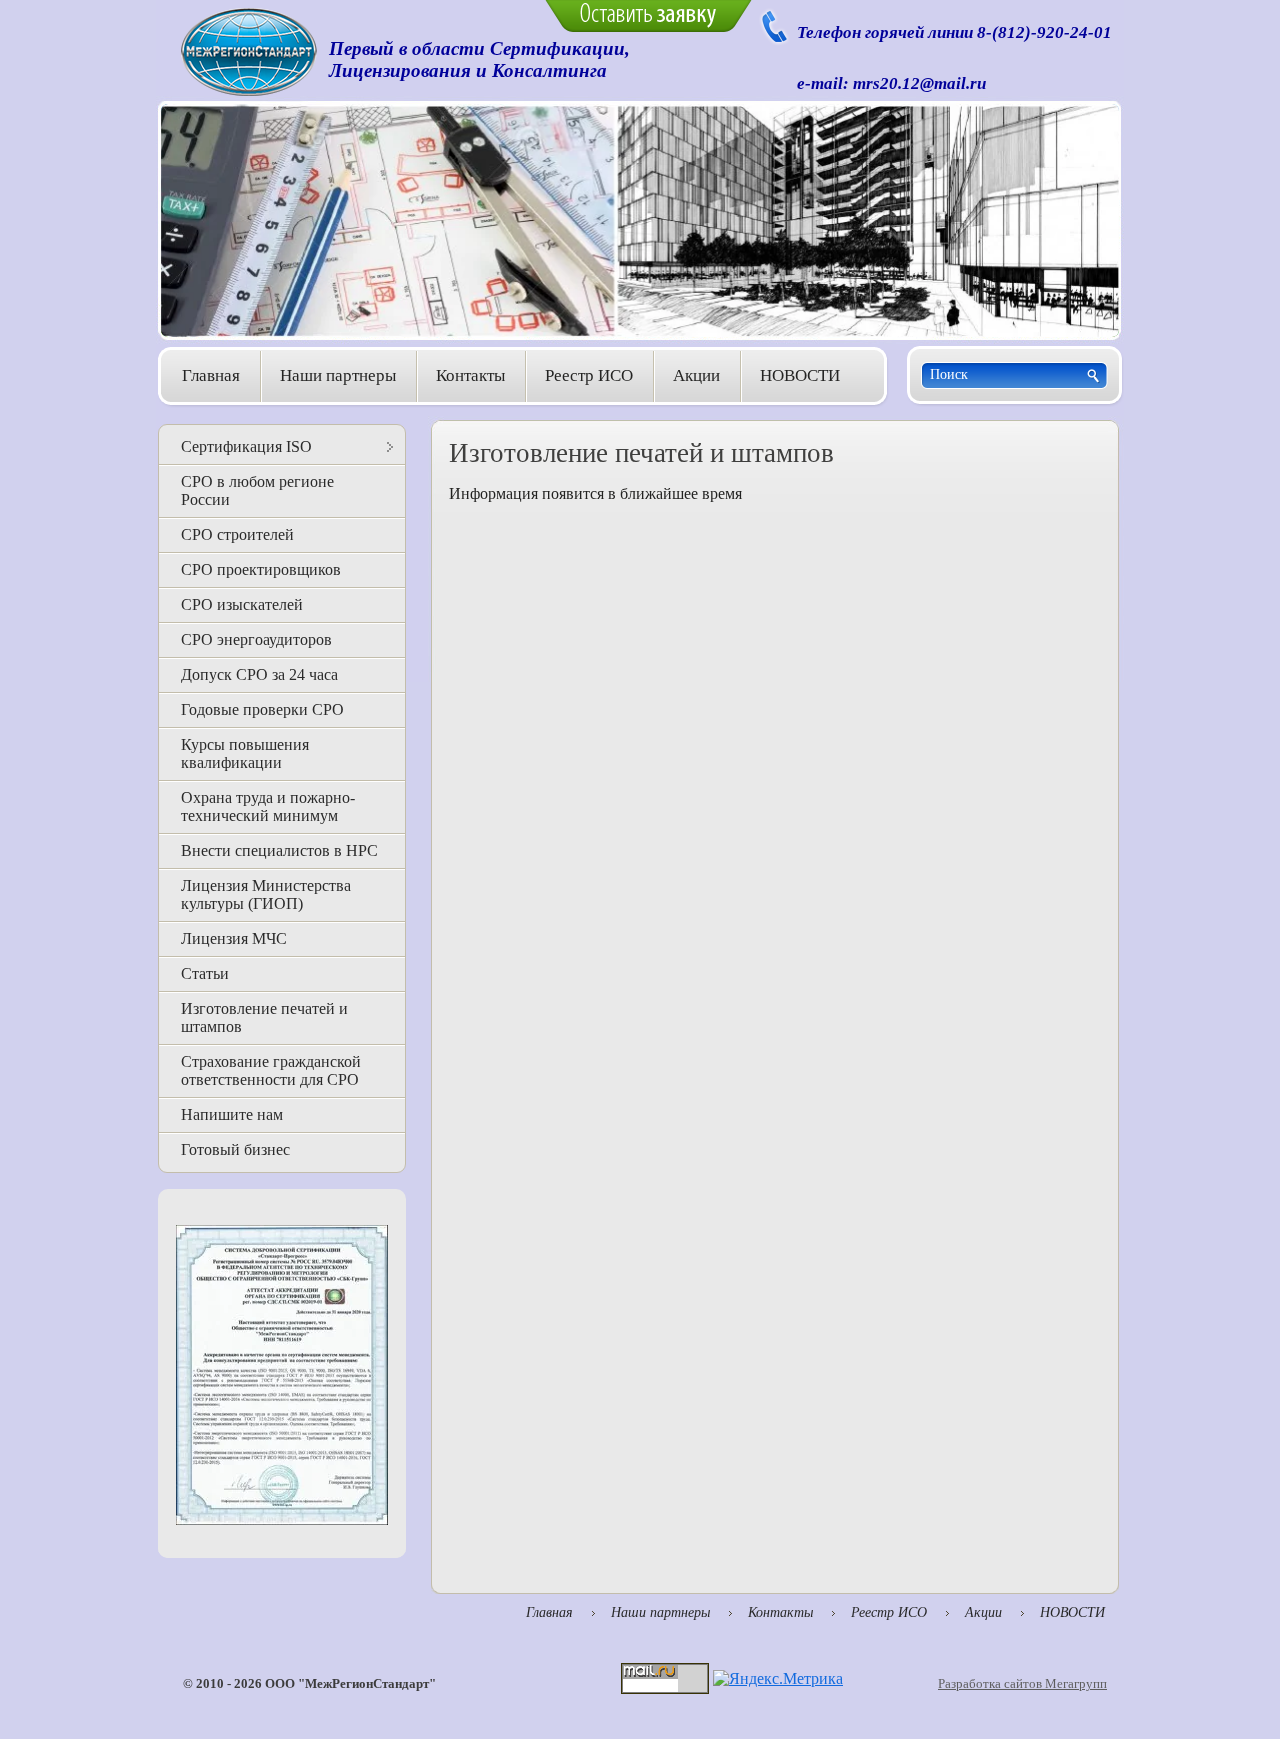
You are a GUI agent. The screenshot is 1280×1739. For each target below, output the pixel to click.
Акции (696, 375)
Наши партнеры (338, 375)
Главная (211, 375)
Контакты (470, 375)
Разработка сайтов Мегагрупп (1022, 1683)
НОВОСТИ (800, 375)
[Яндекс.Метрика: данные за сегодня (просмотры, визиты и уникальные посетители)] (778, 1679)
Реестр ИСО (589, 375)
